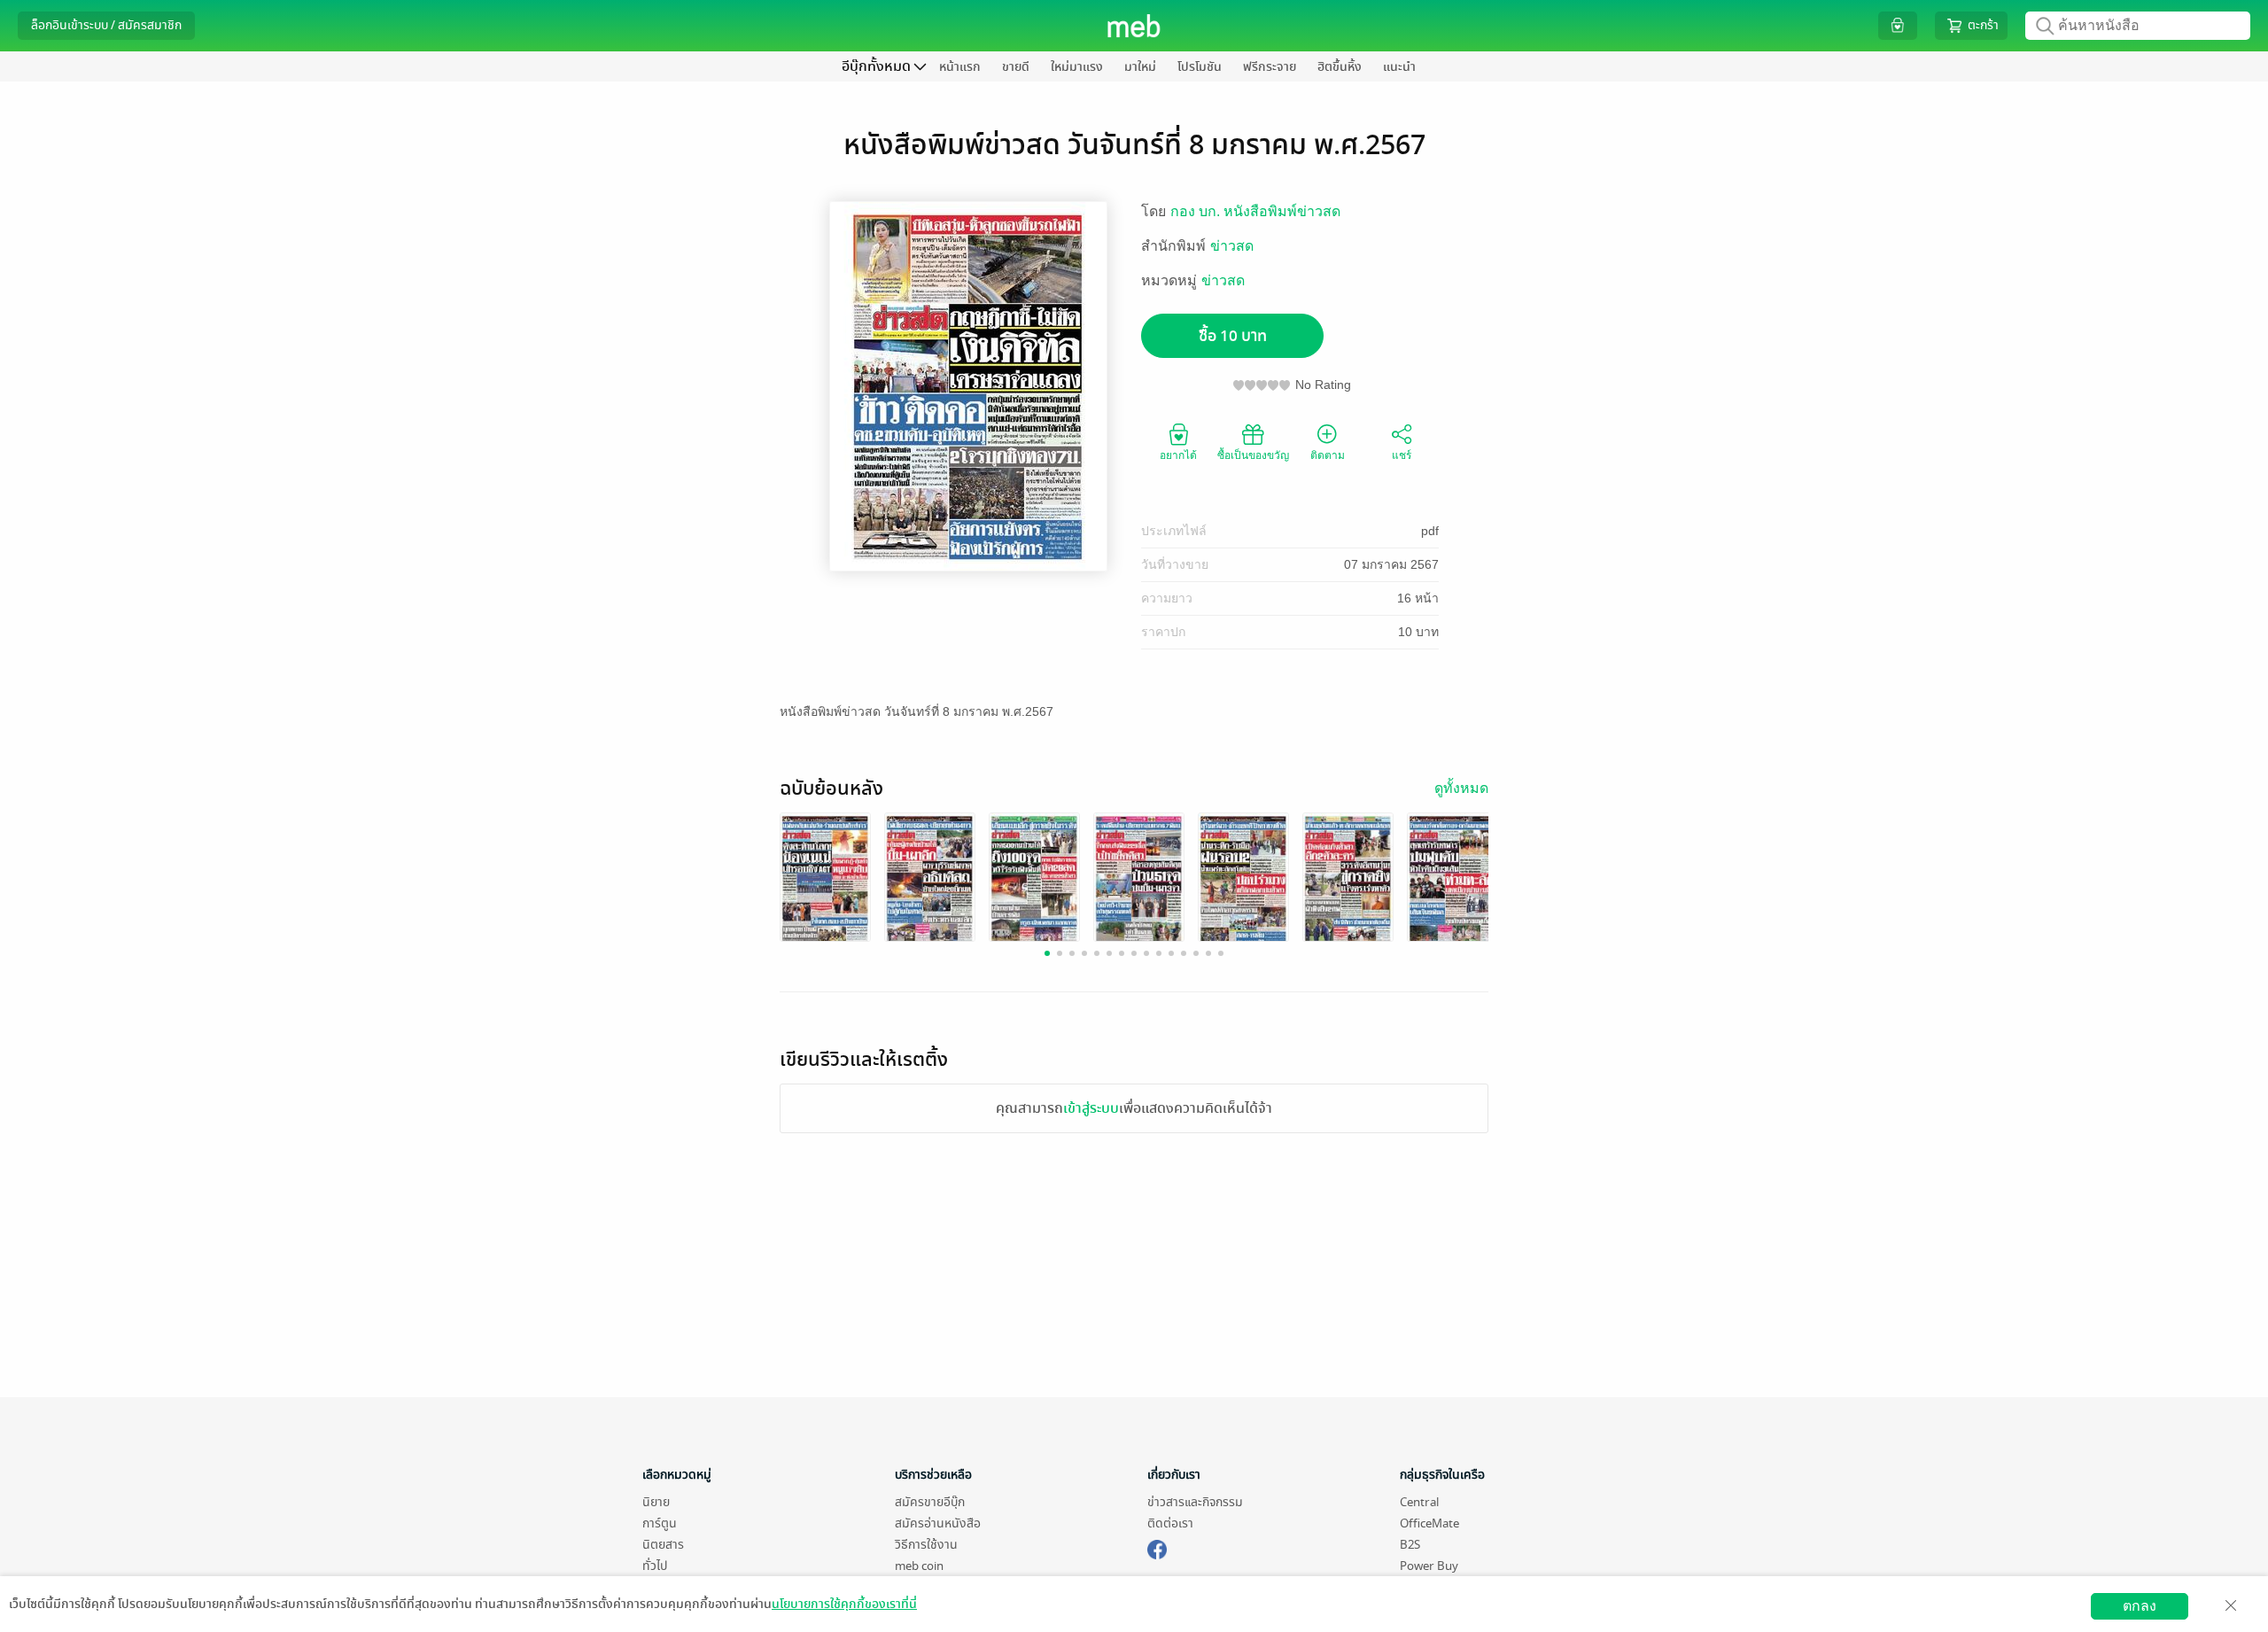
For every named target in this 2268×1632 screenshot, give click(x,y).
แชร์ (1402, 455)
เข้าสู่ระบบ (1091, 1108)
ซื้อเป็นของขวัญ (1253, 455)
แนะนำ (1399, 67)
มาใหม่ (1140, 67)
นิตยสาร (663, 1545)
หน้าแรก (960, 67)
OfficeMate (1429, 1523)
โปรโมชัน (1200, 67)
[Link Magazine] (825, 879)
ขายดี (1016, 67)
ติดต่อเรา (1170, 1523)
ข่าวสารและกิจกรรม (1195, 1502)
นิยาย (656, 1502)
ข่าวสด (1232, 246)
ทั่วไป (655, 1566)
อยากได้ (1178, 455)
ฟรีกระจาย (1270, 67)
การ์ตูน (660, 1523)
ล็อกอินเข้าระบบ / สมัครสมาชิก (106, 25)
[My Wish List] (1898, 25)
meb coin (919, 1566)
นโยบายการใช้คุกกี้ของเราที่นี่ (844, 1604)
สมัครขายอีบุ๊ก (930, 1502)
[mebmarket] (1157, 1547)
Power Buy (1429, 1566)
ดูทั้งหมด (1461, 788)
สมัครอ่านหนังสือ (938, 1523)
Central (1419, 1502)
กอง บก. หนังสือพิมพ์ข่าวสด (1255, 211)
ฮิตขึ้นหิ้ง (1340, 67)
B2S (1410, 1545)
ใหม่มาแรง (1077, 67)
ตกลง (2140, 1606)
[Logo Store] (1134, 26)
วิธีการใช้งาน (926, 1545)
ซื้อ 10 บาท (1233, 336)
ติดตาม (1328, 455)
